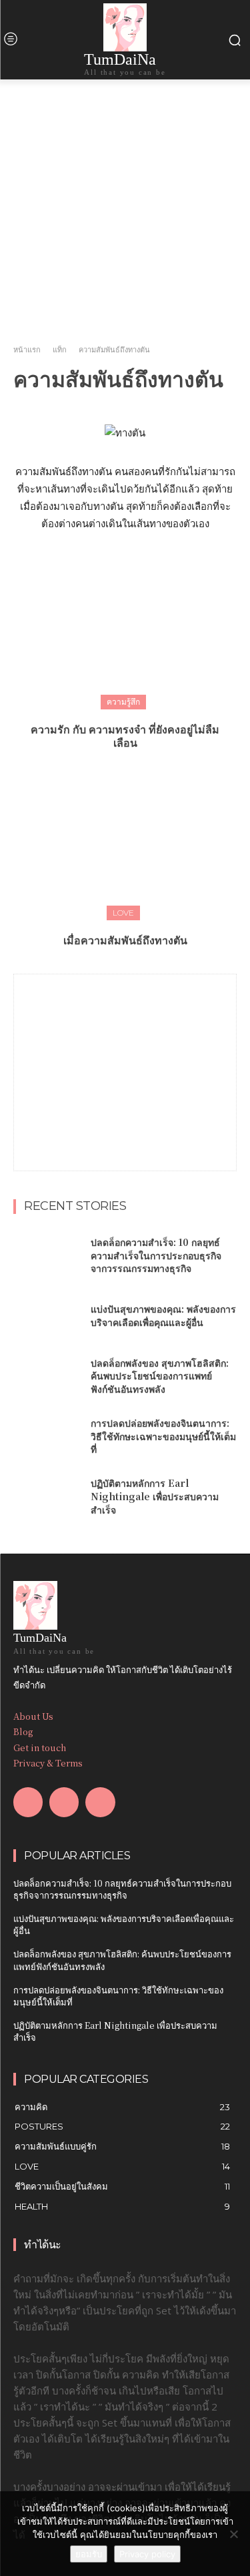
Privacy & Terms (48, 1763)
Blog (23, 1731)
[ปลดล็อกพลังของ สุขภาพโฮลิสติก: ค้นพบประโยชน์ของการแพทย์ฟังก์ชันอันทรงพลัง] (47, 1376)
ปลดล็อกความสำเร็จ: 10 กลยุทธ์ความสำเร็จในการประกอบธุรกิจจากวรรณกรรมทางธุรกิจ (156, 1255)
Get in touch (40, 1747)
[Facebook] (28, 1802)
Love (123, 913)
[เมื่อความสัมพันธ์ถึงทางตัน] (125, 842)
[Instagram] (64, 1802)
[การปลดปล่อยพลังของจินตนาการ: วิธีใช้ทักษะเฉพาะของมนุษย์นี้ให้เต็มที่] (47, 1436)
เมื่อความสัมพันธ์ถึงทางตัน (125, 940)
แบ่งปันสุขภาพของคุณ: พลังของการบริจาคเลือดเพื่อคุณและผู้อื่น (163, 1315)
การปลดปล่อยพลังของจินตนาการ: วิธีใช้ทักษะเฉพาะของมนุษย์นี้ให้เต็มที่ (163, 1436)
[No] (233, 2534)
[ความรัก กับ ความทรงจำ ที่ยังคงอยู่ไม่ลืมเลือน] (125, 631)
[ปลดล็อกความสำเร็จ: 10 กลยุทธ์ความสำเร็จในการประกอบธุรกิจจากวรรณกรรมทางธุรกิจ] (47, 1255)
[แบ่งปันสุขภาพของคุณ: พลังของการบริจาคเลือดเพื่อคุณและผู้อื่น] (47, 1316)
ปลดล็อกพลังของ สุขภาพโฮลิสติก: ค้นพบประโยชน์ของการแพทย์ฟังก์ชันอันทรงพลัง (160, 1376)
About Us (33, 1716)
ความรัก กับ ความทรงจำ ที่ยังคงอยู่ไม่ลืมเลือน (125, 736)
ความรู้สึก (123, 702)
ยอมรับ (89, 2554)
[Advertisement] (125, 1058)
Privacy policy (147, 2554)
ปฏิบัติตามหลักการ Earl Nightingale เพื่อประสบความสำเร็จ (155, 1496)
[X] (100, 1802)
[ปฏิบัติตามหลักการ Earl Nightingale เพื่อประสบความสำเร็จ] (47, 1497)
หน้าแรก (27, 350)
